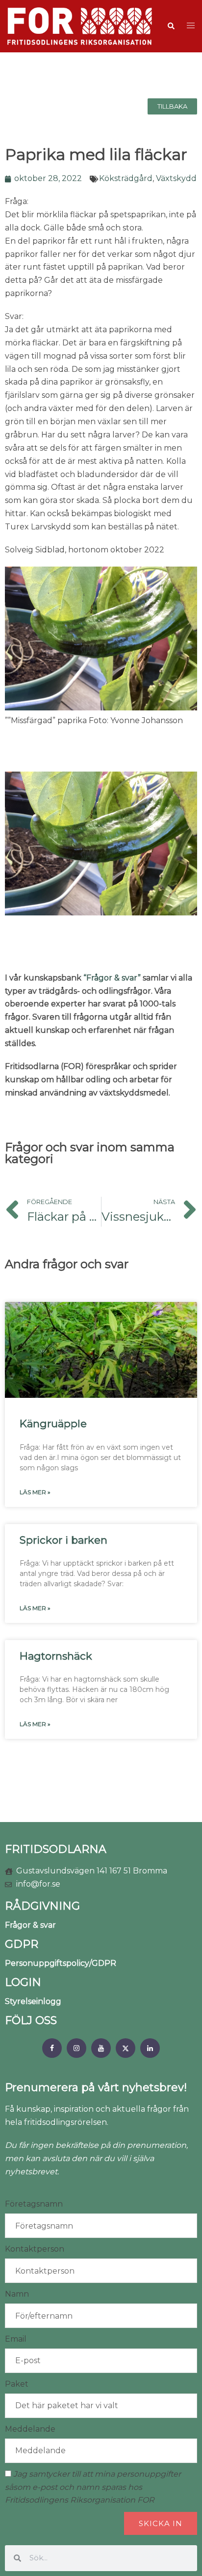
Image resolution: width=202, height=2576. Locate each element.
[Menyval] (52, 2048)
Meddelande (30, 2429)
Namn (17, 2294)
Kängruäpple (53, 1424)
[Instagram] (76, 2048)
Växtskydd (176, 178)
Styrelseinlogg (33, 2001)
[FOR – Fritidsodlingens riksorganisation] (80, 26)
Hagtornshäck (56, 1656)
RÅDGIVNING (42, 1906)
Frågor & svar (30, 1925)
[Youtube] (101, 2048)
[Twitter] (126, 2048)
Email (16, 2339)
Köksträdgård (126, 178)
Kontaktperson (35, 2249)
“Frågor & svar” (112, 978)
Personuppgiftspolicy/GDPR (61, 1963)
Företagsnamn (34, 2204)
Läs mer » (35, 1492)
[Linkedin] (150, 2048)
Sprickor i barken (63, 1540)
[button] (171, 26)
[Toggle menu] (191, 26)
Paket (17, 2384)
